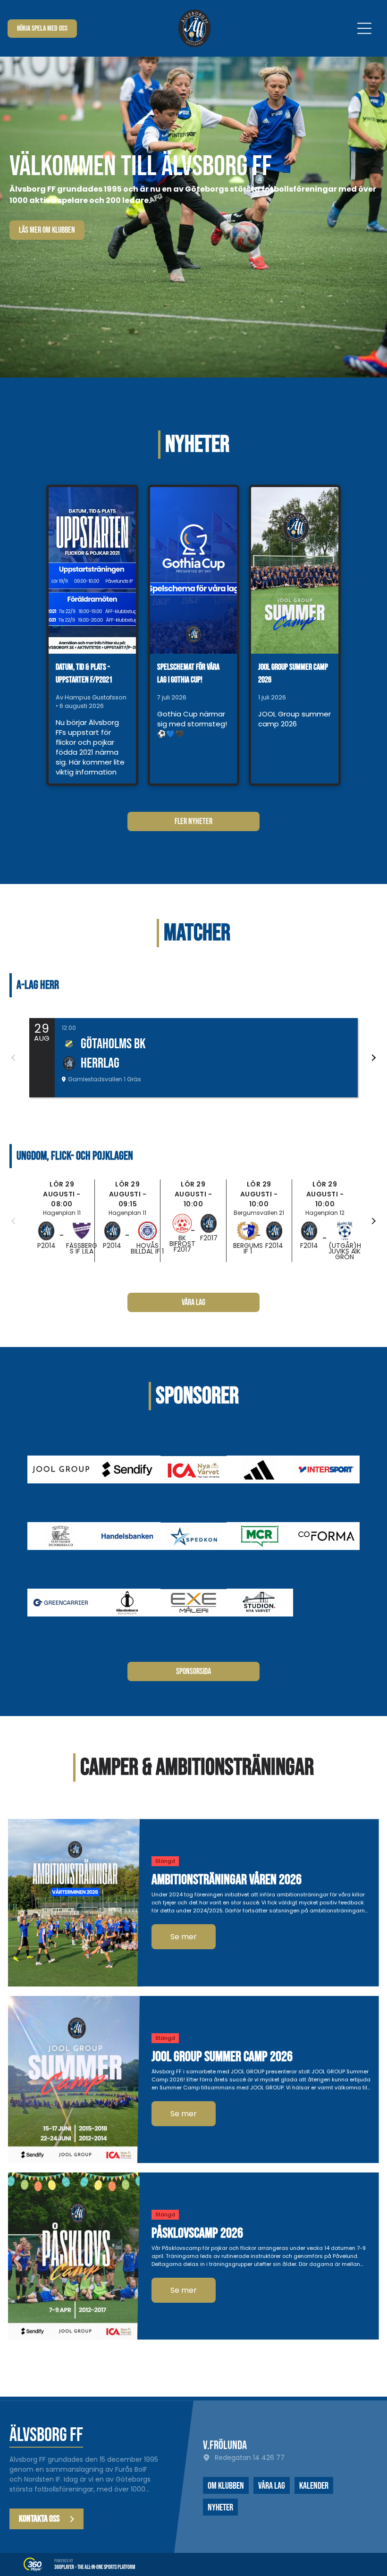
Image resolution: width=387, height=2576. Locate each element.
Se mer (184, 1937)
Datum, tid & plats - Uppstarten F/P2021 (84, 673)
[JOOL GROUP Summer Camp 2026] (295, 570)
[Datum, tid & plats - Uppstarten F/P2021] (92, 570)
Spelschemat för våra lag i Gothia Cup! (188, 673)
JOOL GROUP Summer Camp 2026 (293, 673)
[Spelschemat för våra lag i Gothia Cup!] (194, 570)
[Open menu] (364, 28)
